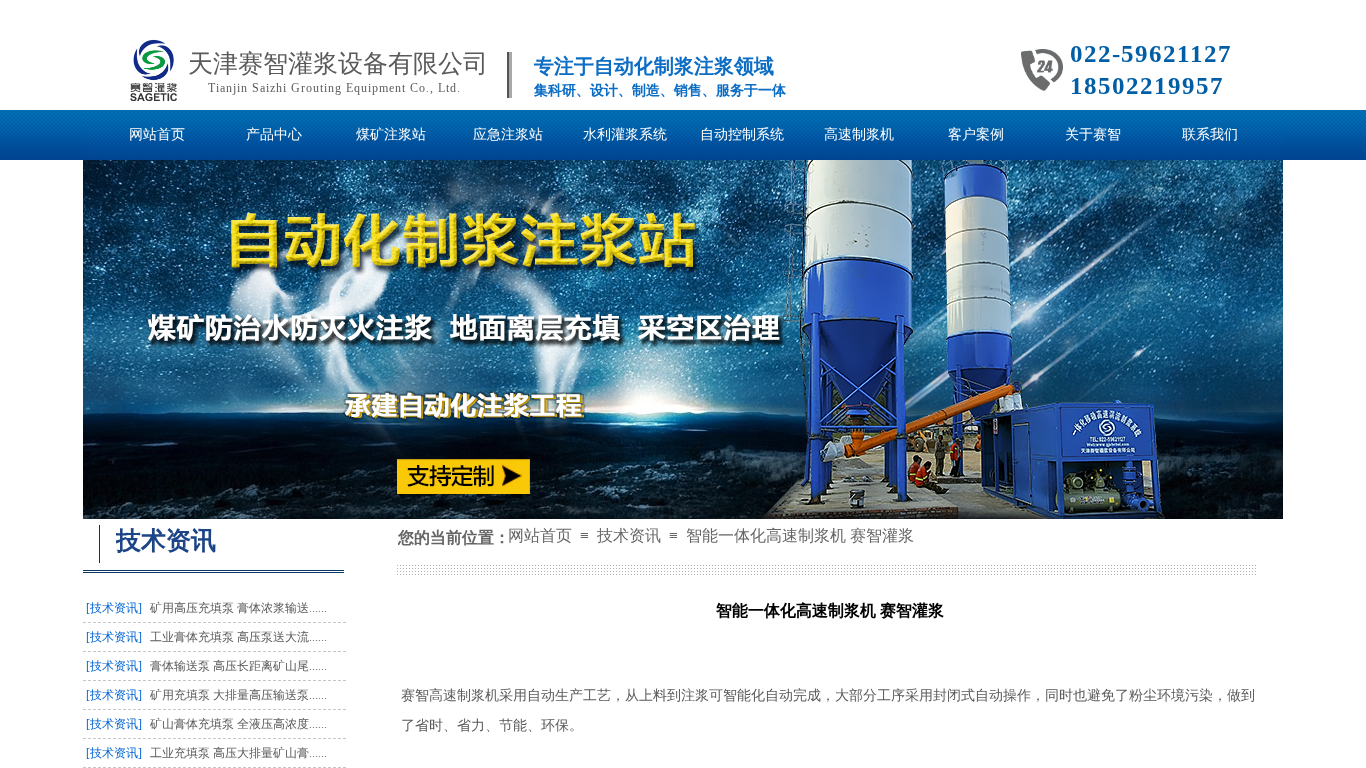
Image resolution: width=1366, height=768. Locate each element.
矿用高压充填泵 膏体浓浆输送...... (238, 608)
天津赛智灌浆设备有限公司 (338, 63)
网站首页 (540, 535)
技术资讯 (629, 535)
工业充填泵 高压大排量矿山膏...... (238, 753)
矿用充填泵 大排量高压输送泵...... (238, 695)
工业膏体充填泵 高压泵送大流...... (238, 637)
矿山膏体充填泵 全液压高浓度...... (238, 724)
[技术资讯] (114, 608)
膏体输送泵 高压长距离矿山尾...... (238, 666)
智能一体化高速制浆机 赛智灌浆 (800, 535)
